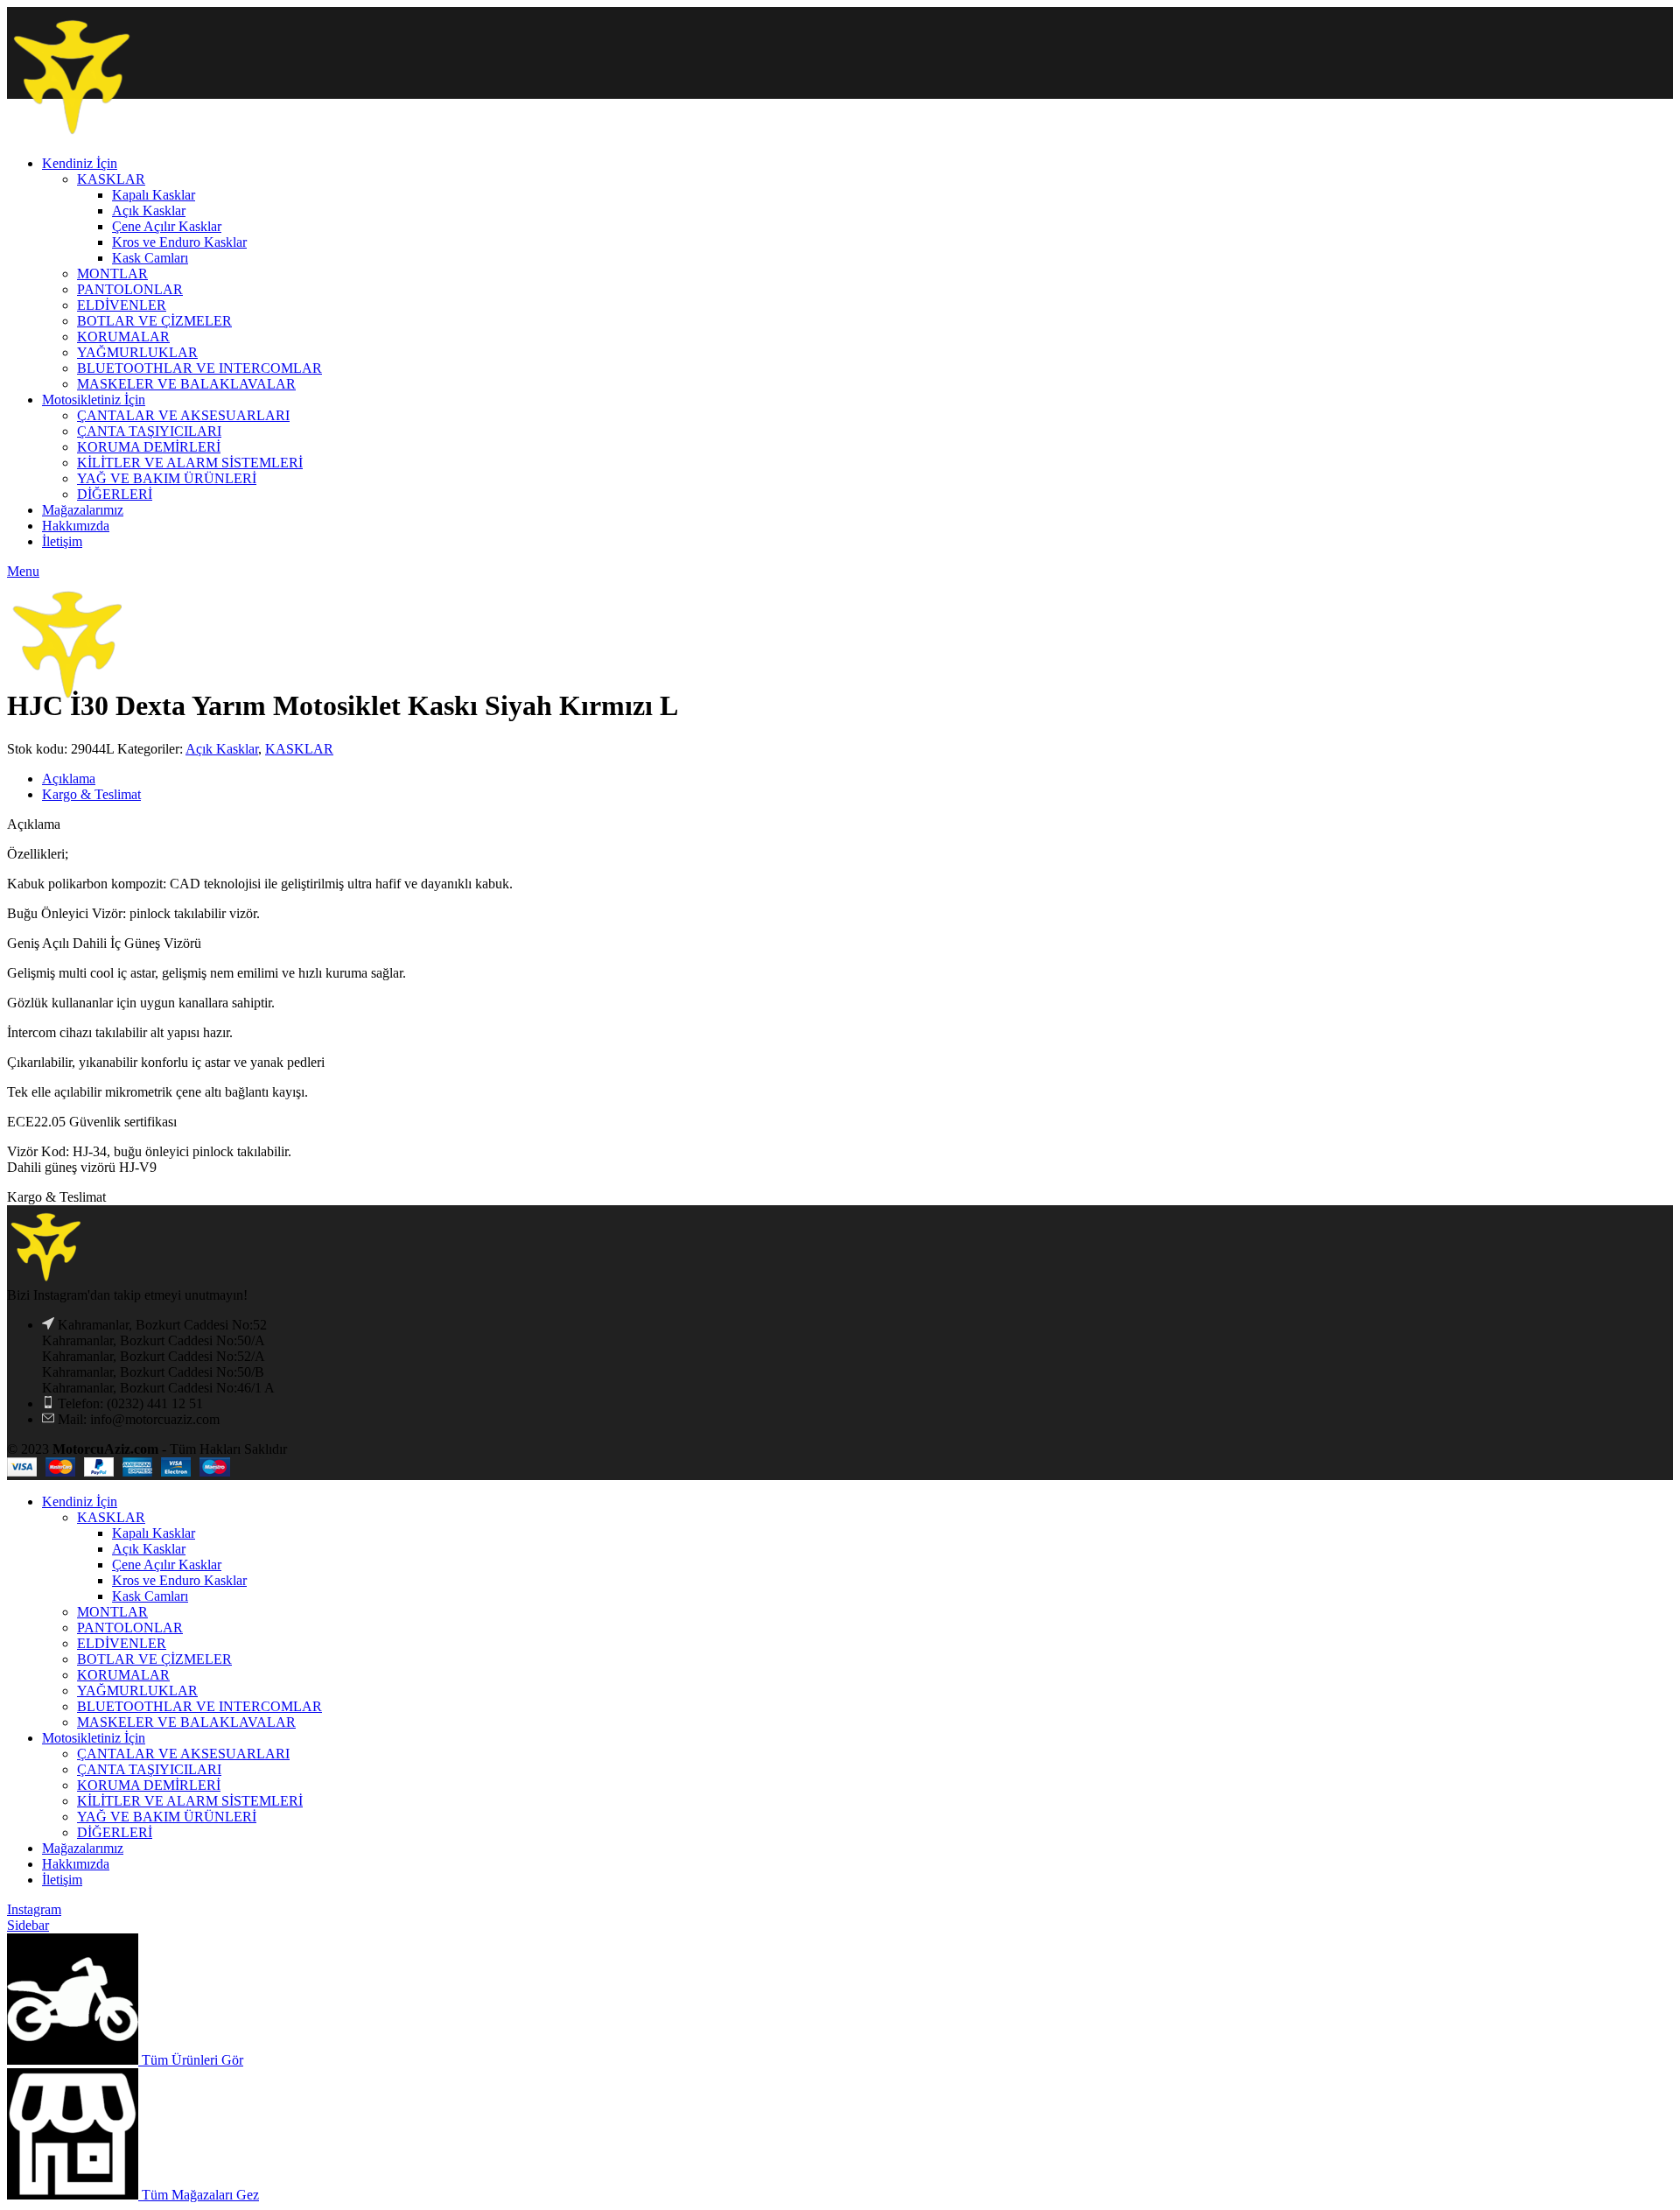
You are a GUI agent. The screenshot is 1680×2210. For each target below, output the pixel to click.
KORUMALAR (123, 1675)
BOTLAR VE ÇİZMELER (154, 1659)
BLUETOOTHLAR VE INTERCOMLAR (199, 1706)
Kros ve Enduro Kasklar (179, 1580)
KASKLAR (299, 749)
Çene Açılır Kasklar (167, 1565)
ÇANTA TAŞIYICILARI (149, 1769)
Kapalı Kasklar (154, 1533)
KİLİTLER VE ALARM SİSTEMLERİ (190, 1801)
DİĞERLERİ (115, 1832)
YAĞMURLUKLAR (137, 1691)
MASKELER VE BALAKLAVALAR (186, 1722)
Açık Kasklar (222, 749)
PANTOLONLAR (130, 1628)
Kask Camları (150, 1596)
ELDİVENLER (122, 1643)
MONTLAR (112, 1612)
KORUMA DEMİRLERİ (149, 1785)
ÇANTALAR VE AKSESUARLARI (183, 1754)
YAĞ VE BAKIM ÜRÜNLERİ (167, 1817)
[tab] (857, 779)
